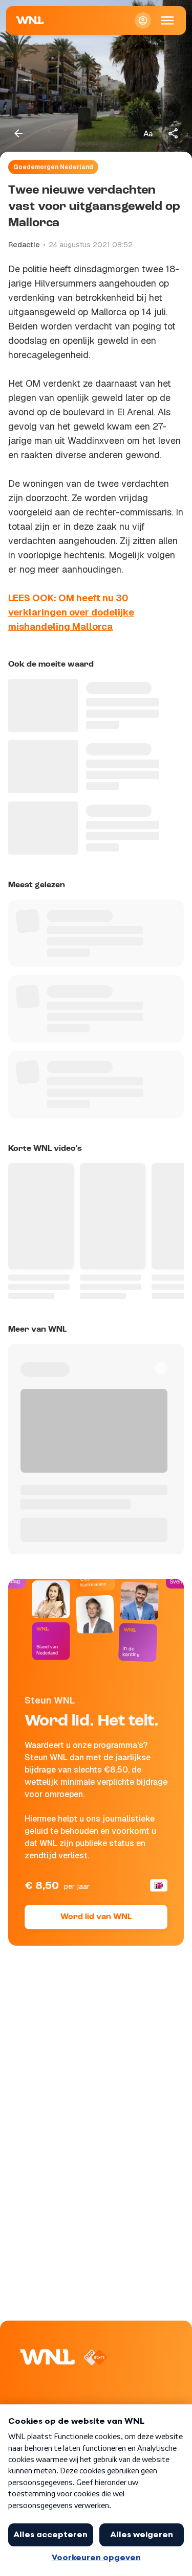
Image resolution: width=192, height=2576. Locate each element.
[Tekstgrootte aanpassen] (148, 133)
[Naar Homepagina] (30, 20)
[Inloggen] (143, 20)
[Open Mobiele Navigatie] (167, 20)
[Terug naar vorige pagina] (18, 133)
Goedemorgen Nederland (53, 167)
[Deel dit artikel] (174, 133)
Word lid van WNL (96, 1917)
